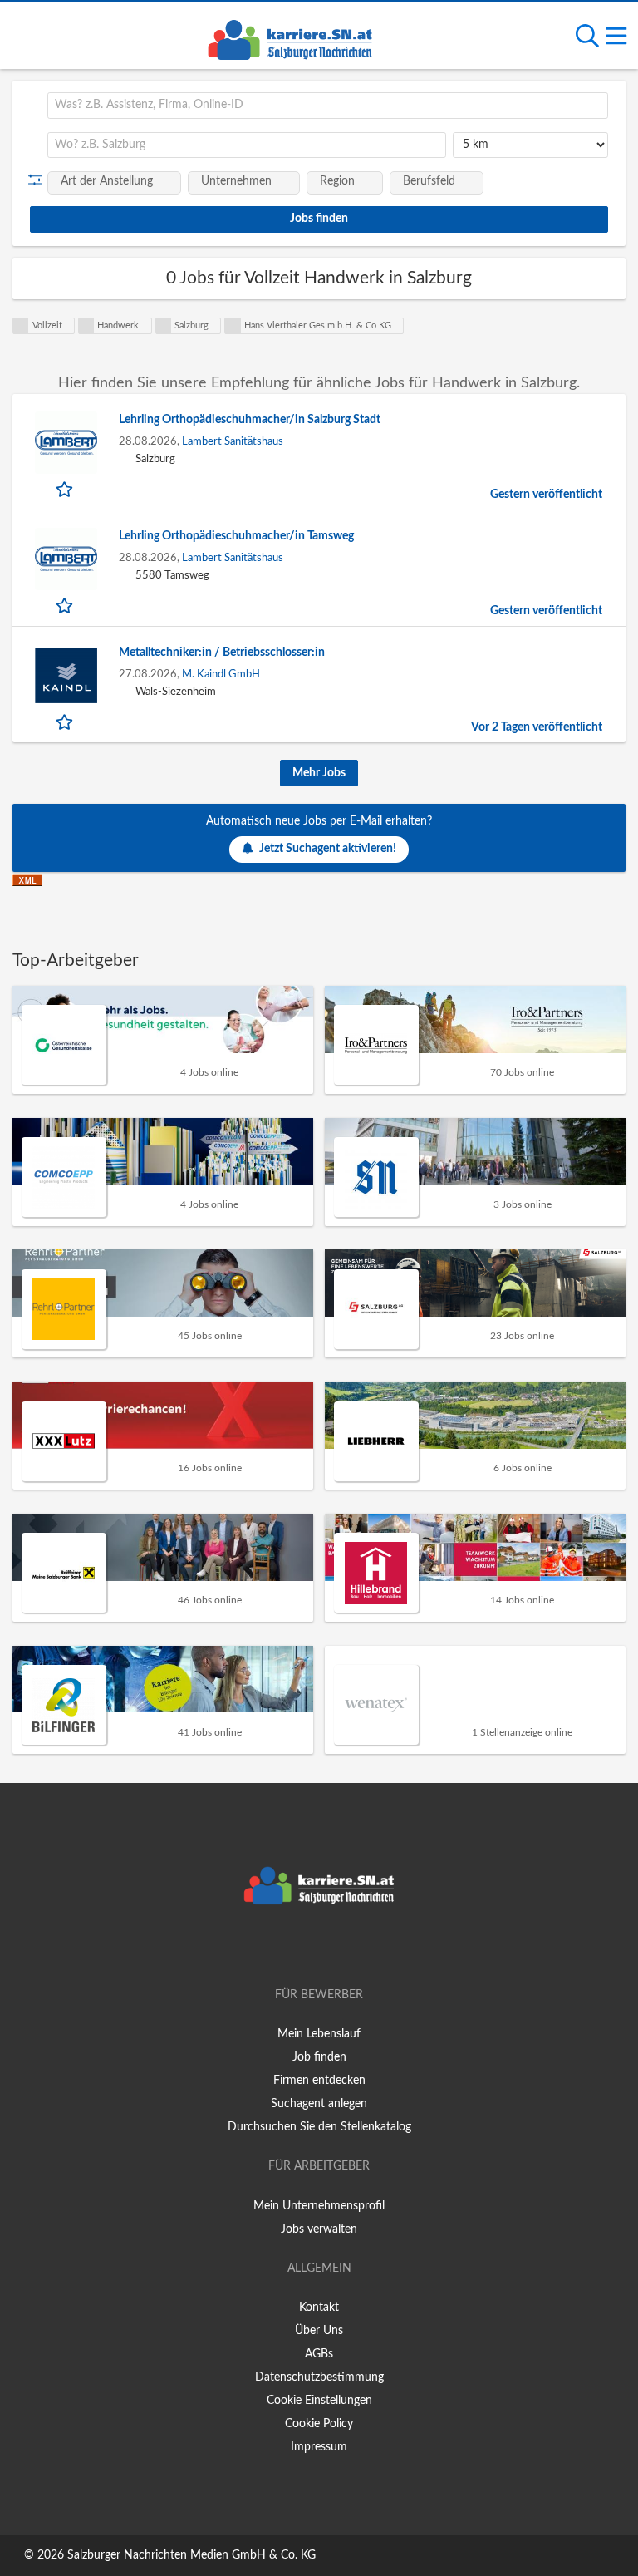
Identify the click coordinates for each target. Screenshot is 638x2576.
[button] (39, 180)
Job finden (319, 2057)
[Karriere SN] (290, 37)
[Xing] (322, 1948)
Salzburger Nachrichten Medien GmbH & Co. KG (191, 2555)
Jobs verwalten (319, 2229)
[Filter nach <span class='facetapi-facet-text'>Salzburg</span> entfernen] (164, 326)
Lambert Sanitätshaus (233, 441)
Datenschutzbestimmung (319, 2377)
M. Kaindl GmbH (221, 674)
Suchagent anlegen (319, 2104)
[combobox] (328, 106)
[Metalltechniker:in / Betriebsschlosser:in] (66, 675)
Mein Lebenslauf (319, 2034)
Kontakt (319, 2308)
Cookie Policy (319, 2424)
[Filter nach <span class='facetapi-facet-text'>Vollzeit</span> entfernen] (21, 326)
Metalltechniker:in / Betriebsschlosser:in (222, 653)
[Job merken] (66, 489)
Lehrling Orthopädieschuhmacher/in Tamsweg (236, 536)
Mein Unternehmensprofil (319, 2206)
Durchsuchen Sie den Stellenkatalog (319, 2127)
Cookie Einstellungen (319, 2401)
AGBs (319, 2354)
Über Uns (319, 2331)
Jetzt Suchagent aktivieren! (328, 849)
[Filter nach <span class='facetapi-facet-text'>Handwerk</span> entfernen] (86, 326)
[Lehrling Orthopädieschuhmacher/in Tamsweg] (66, 559)
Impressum (319, 2447)
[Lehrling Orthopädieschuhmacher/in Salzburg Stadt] (66, 443)
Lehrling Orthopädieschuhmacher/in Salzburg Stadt (250, 420)
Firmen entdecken (319, 2081)
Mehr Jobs (319, 773)
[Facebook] (294, 1948)
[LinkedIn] (346, 1948)
